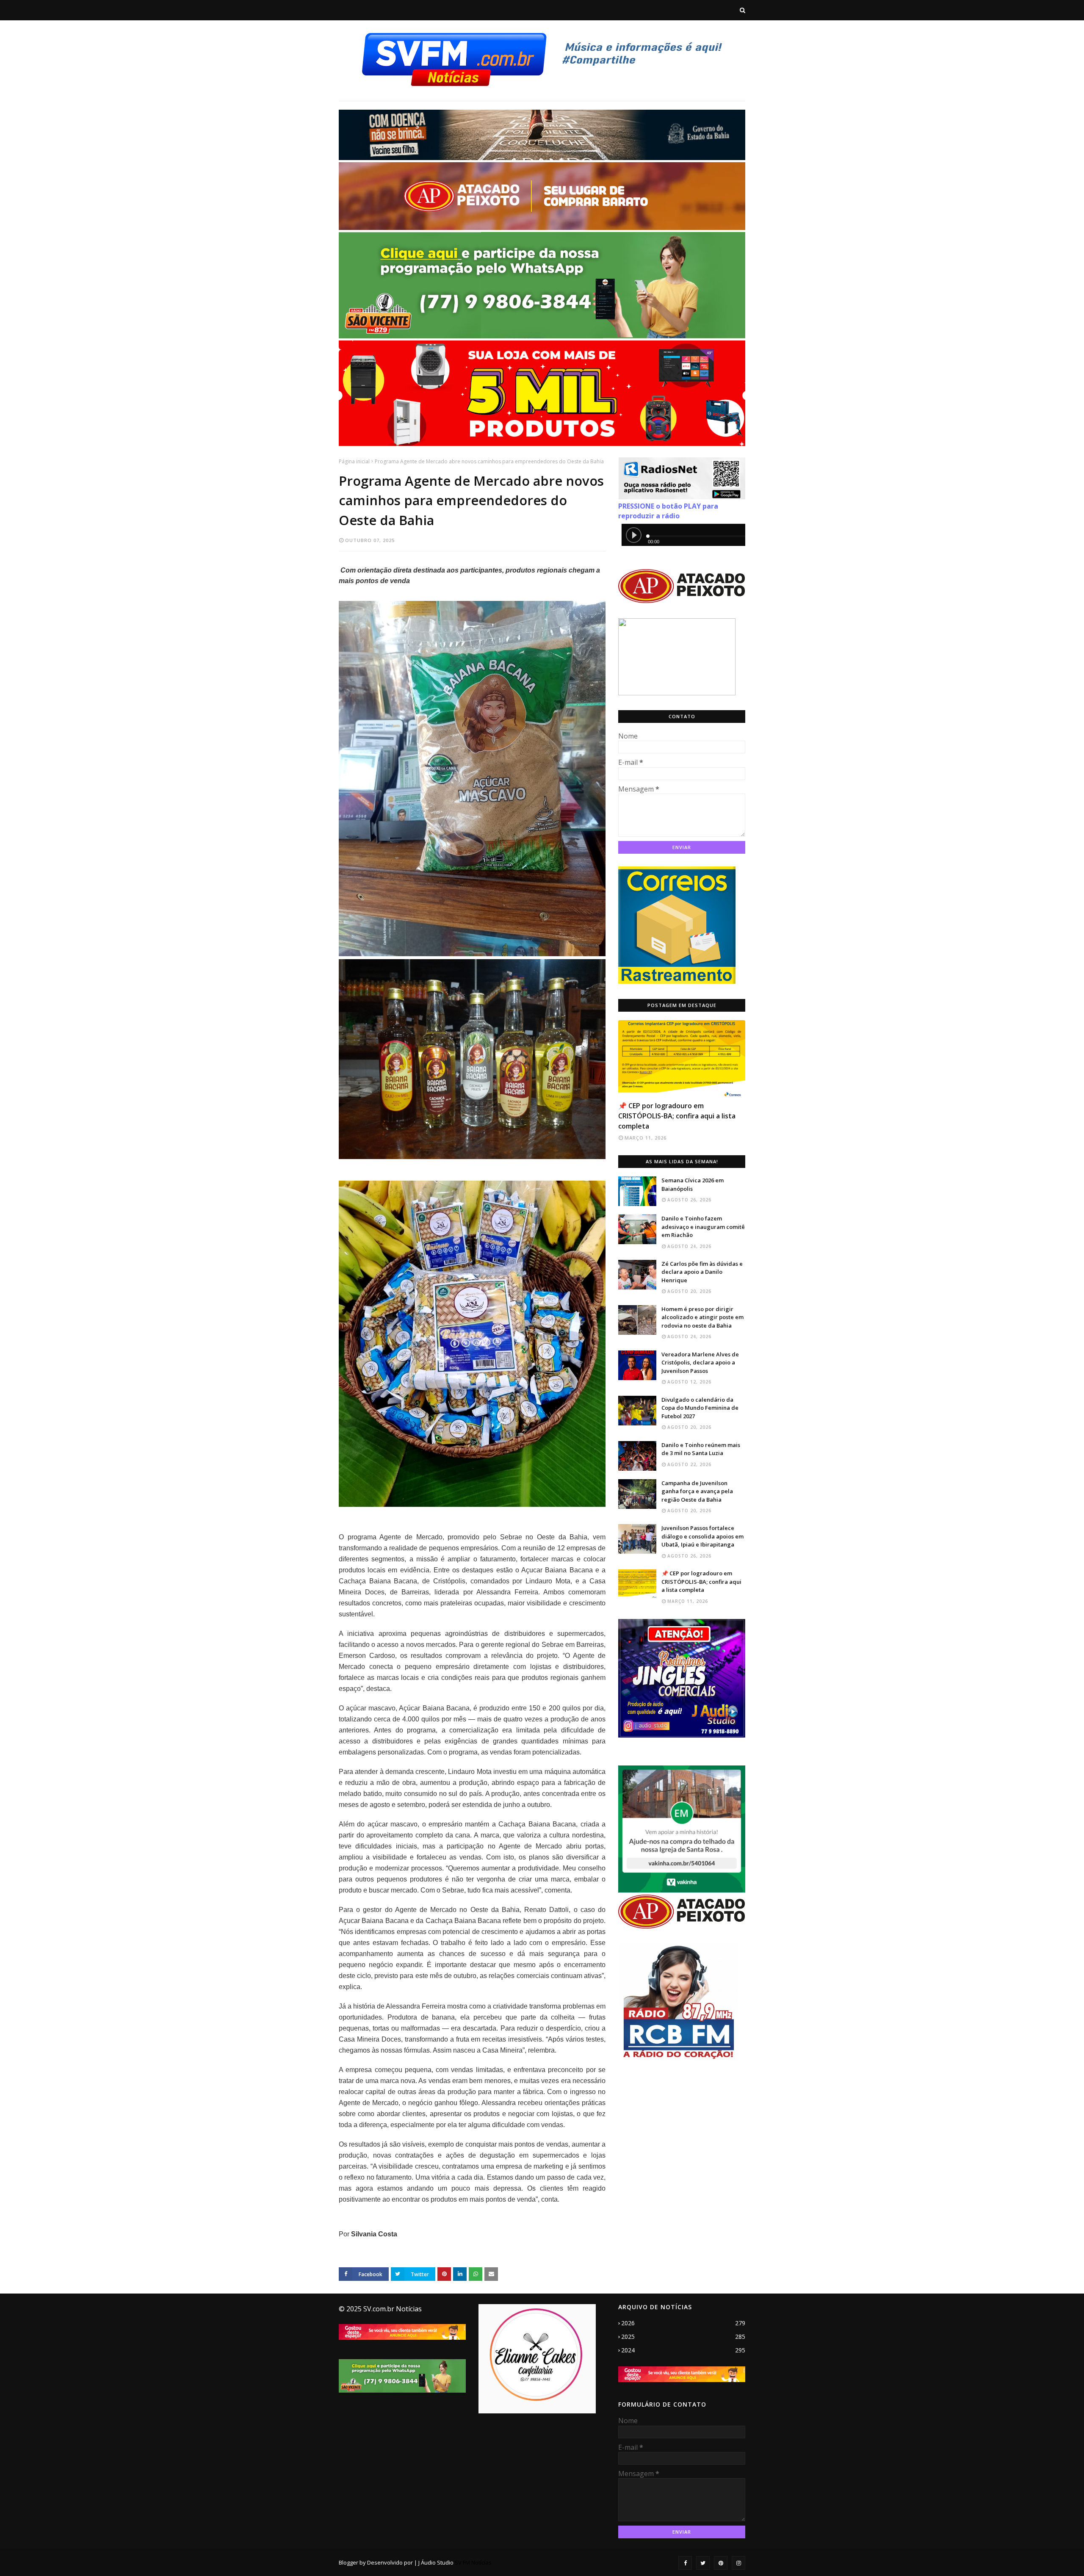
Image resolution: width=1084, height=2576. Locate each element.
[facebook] (685, 2563)
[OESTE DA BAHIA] (682, 1058)
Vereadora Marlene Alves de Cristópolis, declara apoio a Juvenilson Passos (700, 1363)
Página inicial (354, 461)
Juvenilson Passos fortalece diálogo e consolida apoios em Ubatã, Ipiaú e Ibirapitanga (702, 1536)
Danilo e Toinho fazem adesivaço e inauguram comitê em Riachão (703, 1227)
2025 (683, 2337)
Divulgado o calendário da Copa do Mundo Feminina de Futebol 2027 (700, 1408)
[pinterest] (721, 2563)
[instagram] (738, 2563)
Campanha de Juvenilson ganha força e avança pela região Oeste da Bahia (697, 1491)
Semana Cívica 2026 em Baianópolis (693, 1184)
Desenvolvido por (390, 2562)
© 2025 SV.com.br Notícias (380, 2309)
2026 (683, 2323)
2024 (683, 2350)
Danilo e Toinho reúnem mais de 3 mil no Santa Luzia (701, 1449)
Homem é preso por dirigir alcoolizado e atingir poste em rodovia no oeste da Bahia (702, 1317)
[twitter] (703, 2563)
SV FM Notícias (473, 2562)
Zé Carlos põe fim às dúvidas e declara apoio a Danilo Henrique (702, 1272)
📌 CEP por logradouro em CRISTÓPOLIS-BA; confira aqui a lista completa (677, 1116)
